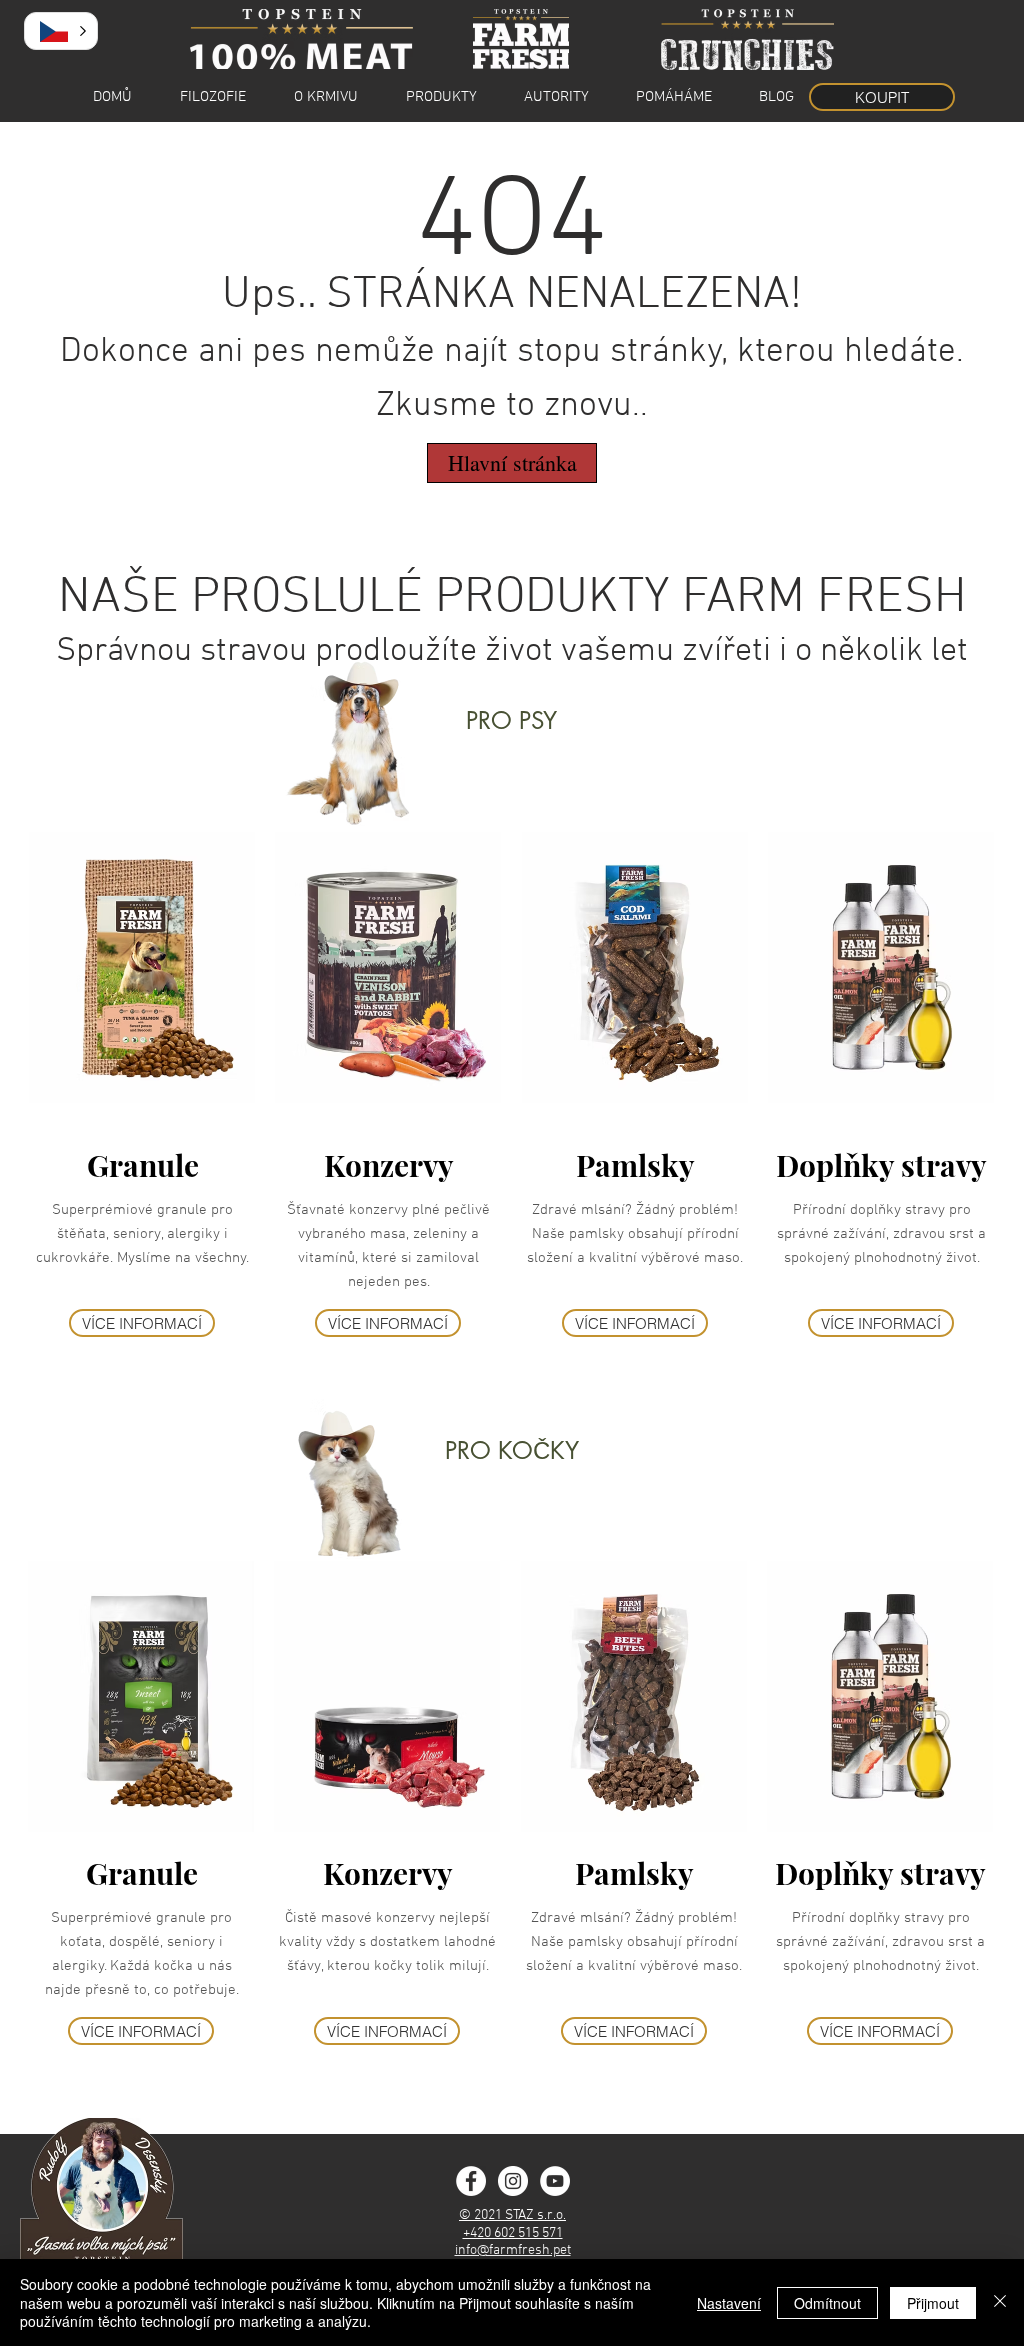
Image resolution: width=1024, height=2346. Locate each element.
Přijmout (933, 2303)
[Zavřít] (1000, 2302)
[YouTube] (555, 2181)
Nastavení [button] (729, 2303)
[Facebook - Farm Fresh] (471, 2181)
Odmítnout (827, 2303)
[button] (61, 31)
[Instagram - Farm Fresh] (513, 2181)
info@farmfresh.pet (513, 2250)
